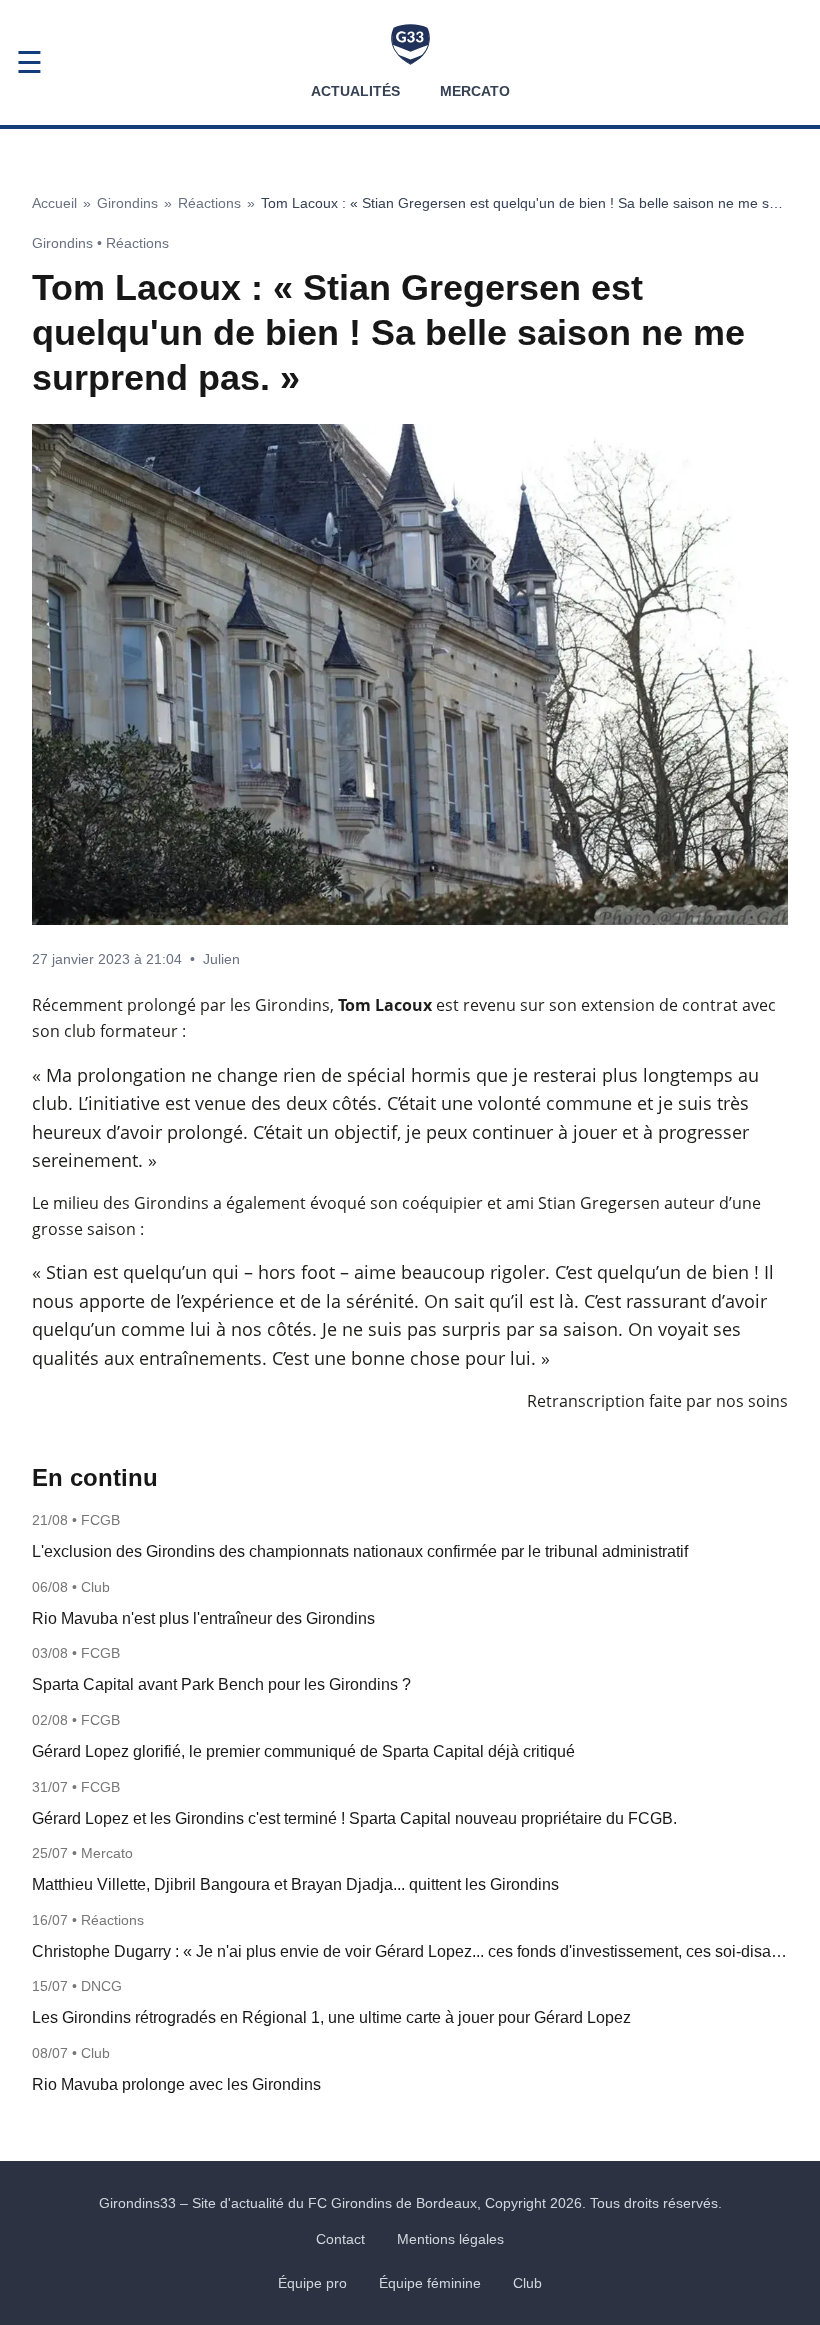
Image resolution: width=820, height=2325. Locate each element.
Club (527, 2283)
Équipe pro (312, 2283)
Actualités (355, 91)
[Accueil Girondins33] (410, 44)
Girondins (127, 203)
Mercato (475, 91)
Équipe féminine (430, 2283)
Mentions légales (450, 2239)
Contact (340, 2239)
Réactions (209, 203)
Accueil (54, 203)
